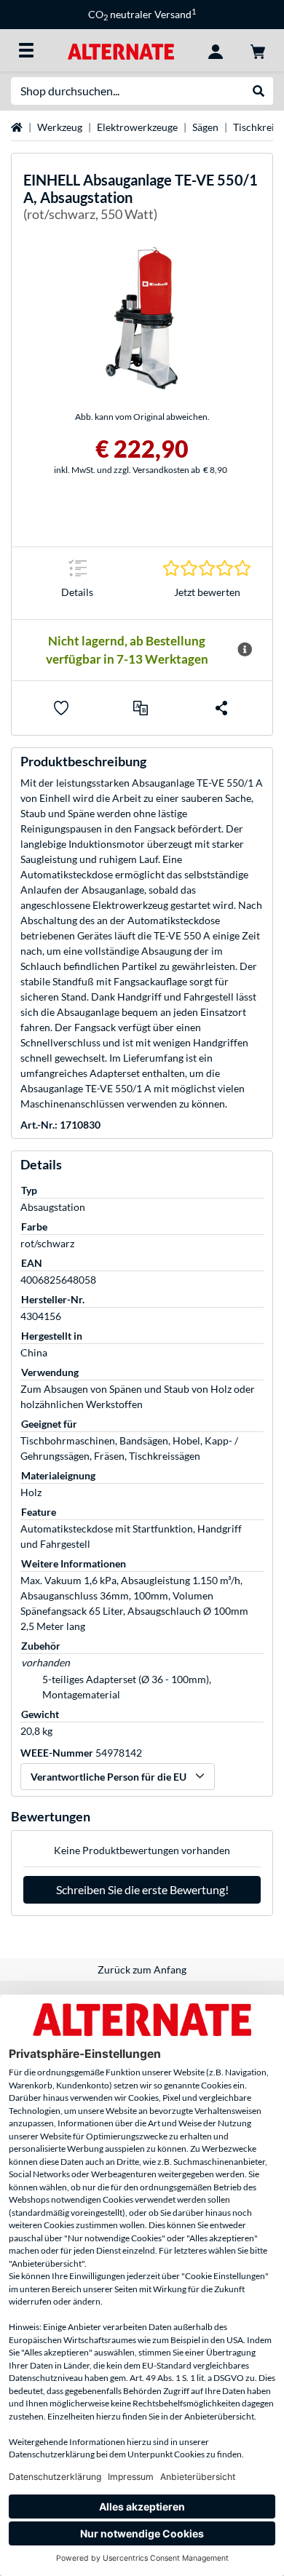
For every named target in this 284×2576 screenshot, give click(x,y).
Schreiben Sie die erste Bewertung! (142, 1889)
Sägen (205, 127)
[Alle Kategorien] (26, 50)
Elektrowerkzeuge (137, 127)
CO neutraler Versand (142, 14)
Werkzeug (60, 127)
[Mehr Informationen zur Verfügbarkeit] (245, 650)
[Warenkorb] (258, 50)
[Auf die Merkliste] (61, 708)
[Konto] (216, 50)
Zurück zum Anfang (142, 1969)
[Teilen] (221, 708)
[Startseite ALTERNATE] (121, 50)
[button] (141, 708)
